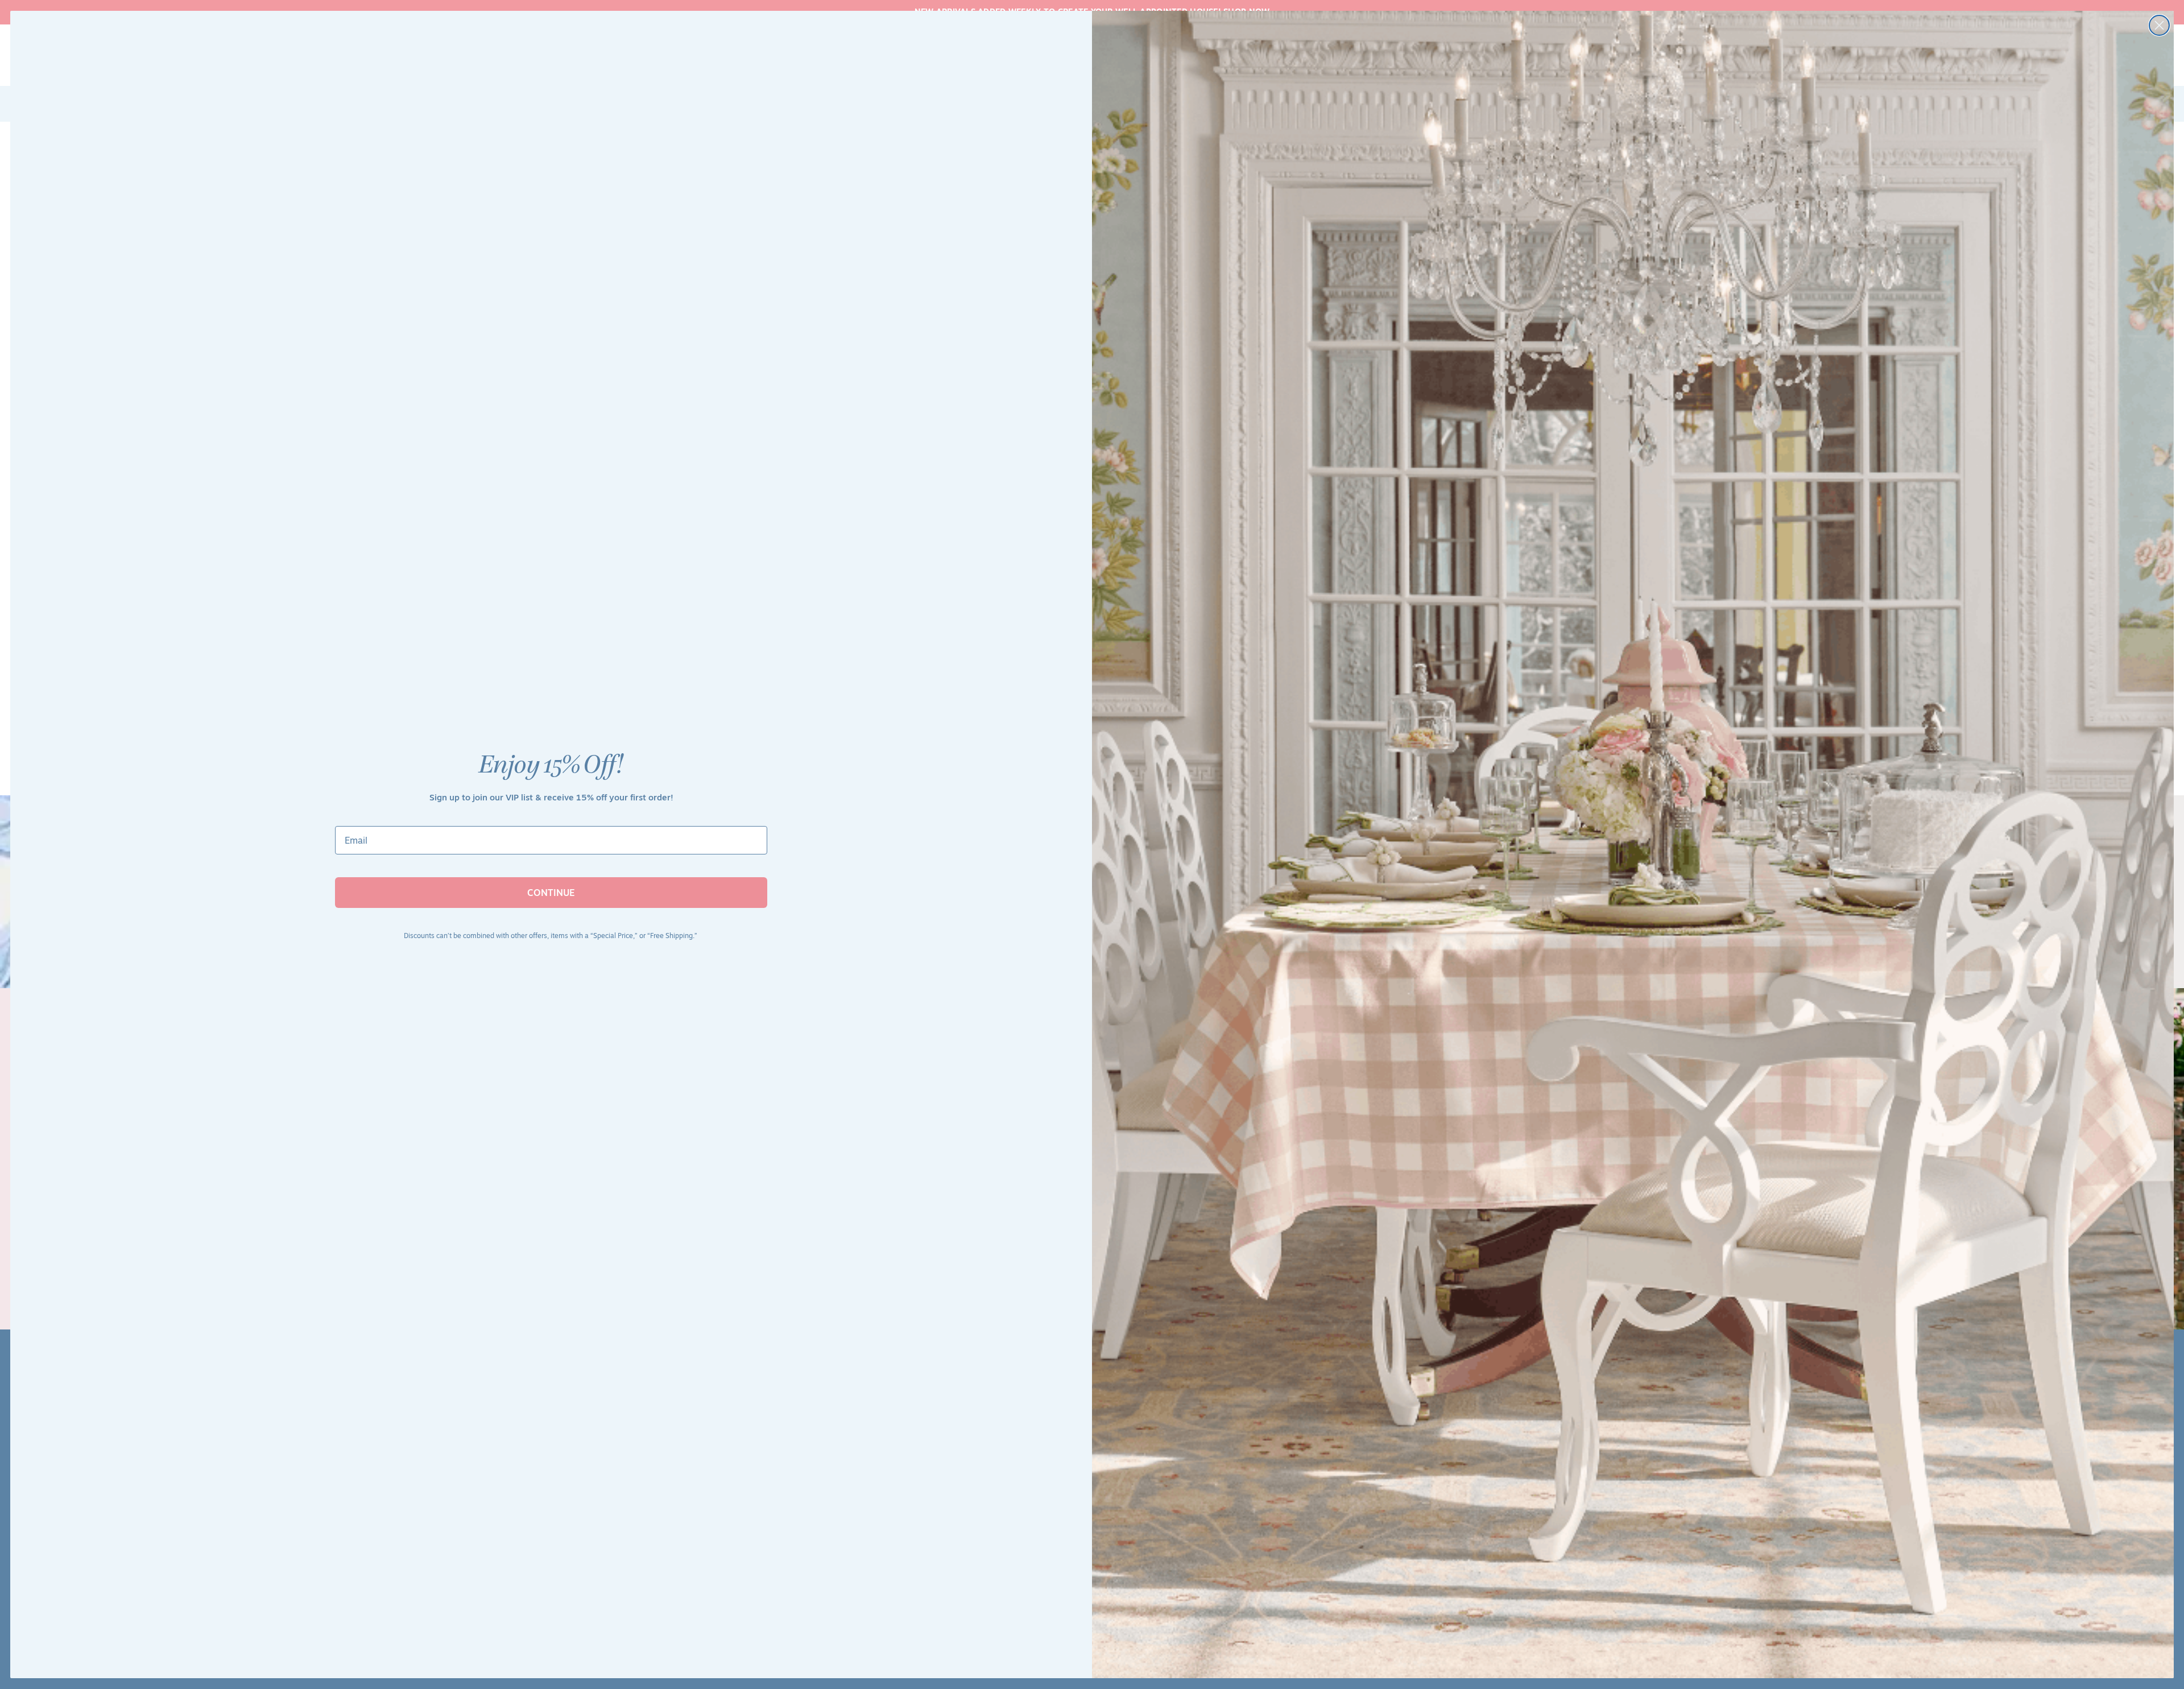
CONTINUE (551, 893)
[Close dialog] (2159, 25)
